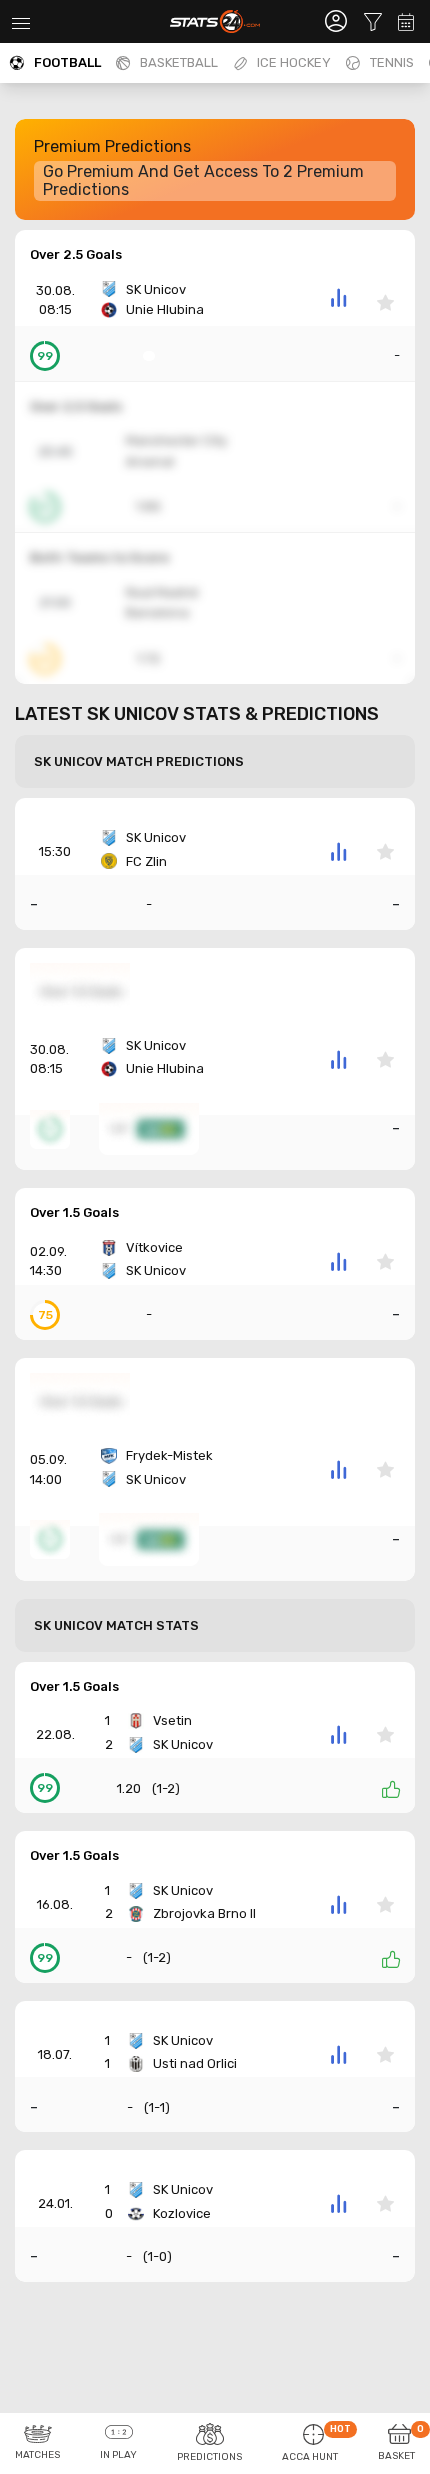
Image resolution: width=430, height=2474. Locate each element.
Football (67, 62)
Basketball (179, 62)
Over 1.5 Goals (74, 1212)
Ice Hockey (294, 62)
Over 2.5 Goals (76, 254)
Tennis (392, 62)
